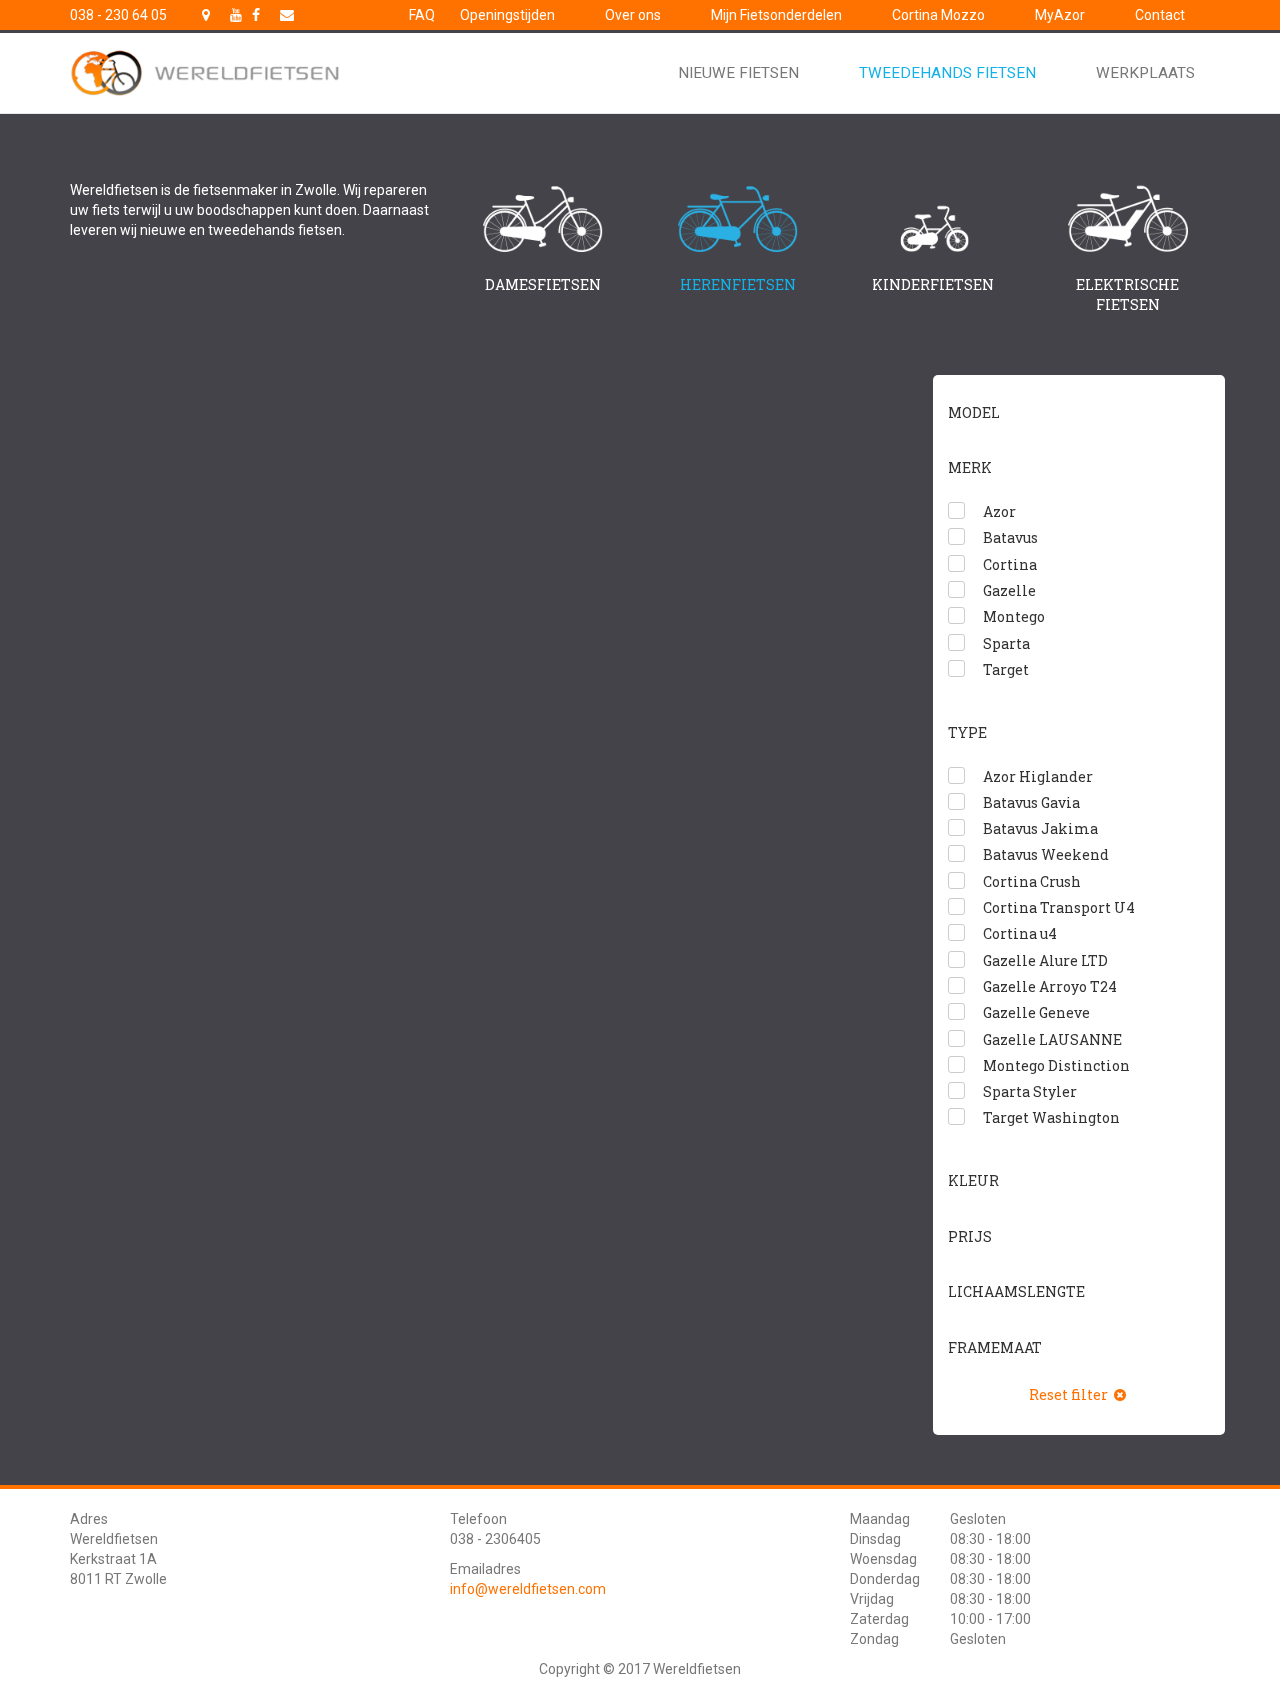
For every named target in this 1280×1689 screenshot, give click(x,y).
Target (1006, 669)
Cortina (1010, 564)
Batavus (1010, 537)
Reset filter (1070, 1394)
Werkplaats (1145, 73)
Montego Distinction (1056, 1065)
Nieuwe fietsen (738, 73)
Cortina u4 (1020, 933)
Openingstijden (507, 15)
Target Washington (1051, 1117)
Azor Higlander (1038, 776)
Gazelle (1009, 590)
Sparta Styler (1030, 1091)
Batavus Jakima (1040, 828)
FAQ (422, 15)
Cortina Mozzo (938, 15)
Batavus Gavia (1031, 802)
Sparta (1006, 643)
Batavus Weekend (1046, 854)
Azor (999, 511)
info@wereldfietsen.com (528, 1589)
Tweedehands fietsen (947, 73)
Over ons (633, 15)
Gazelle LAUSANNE (1052, 1039)
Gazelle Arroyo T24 (1050, 986)
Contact (1160, 15)
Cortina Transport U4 (1059, 907)
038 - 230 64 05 (118, 15)
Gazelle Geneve (1036, 1012)
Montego (1014, 616)
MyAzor (1060, 15)
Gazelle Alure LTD (1045, 960)
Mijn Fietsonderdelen (776, 15)
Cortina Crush (1032, 881)
